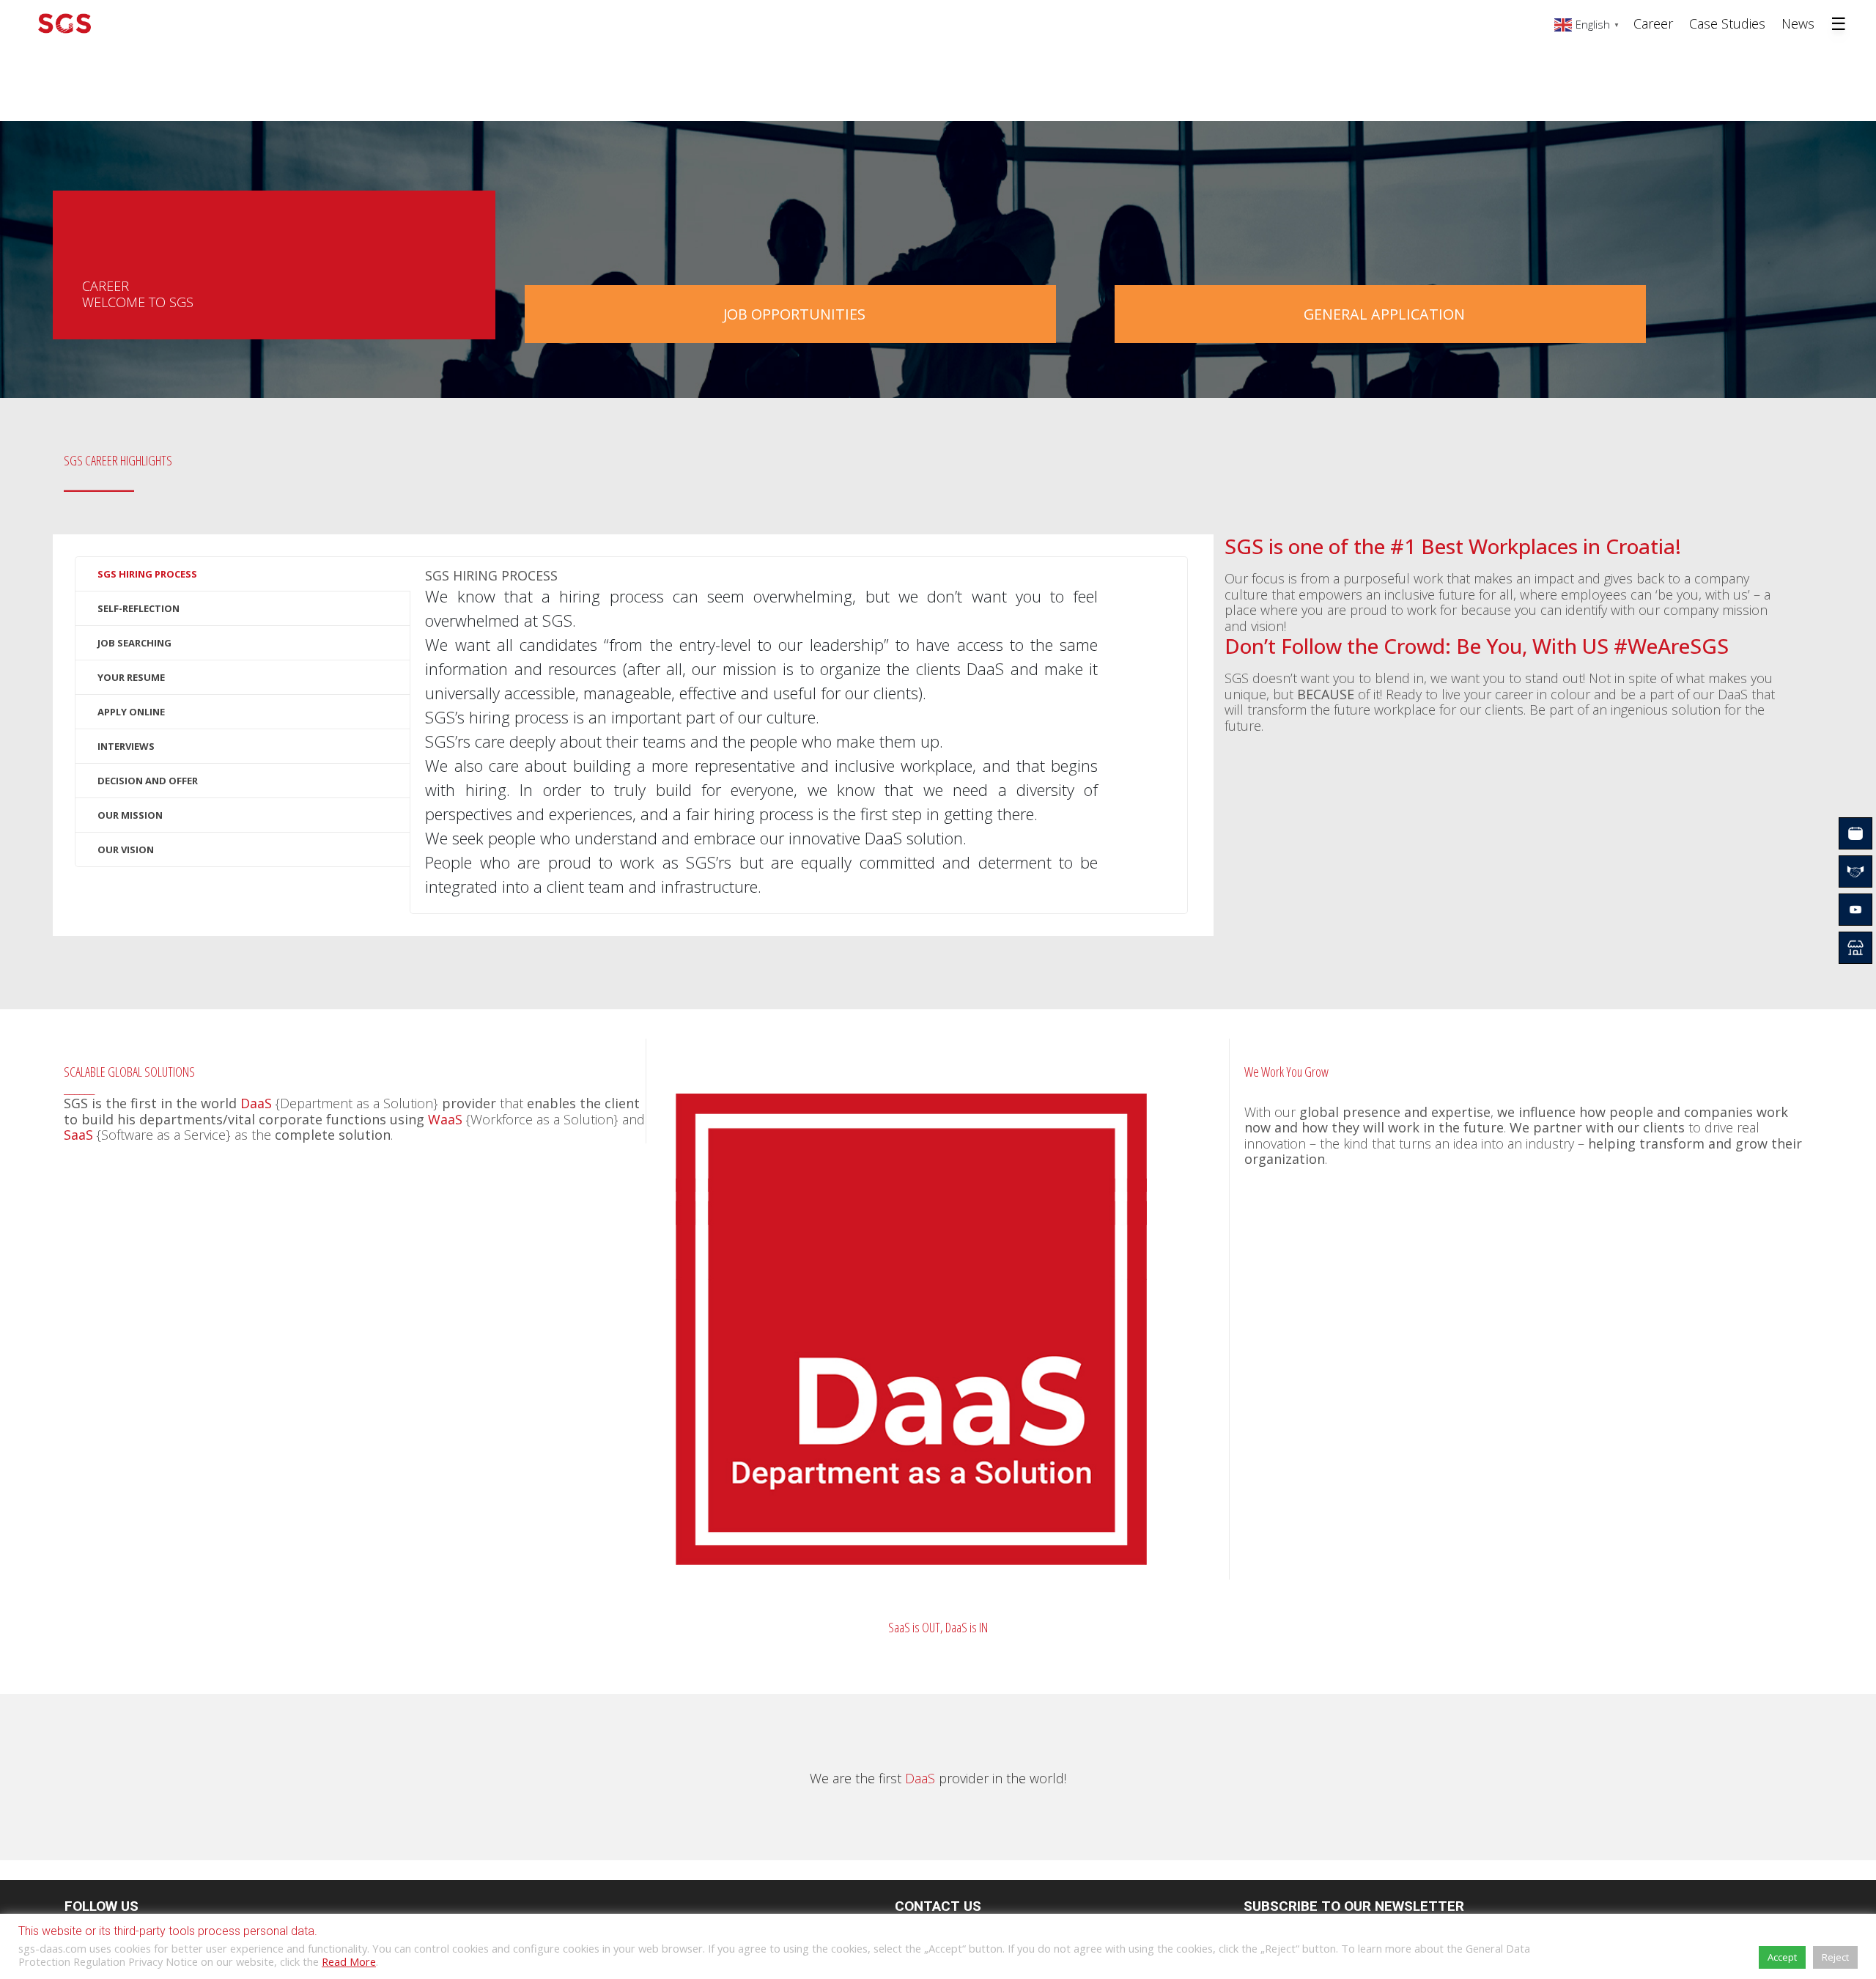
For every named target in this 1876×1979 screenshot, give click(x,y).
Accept (1782, 1957)
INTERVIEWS (126, 746)
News (1798, 23)
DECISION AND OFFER (148, 781)
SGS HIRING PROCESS (147, 574)
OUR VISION (126, 850)
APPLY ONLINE (131, 712)
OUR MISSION (130, 815)
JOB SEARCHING (134, 643)
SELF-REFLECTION (139, 608)
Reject (1835, 1957)
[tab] (243, 574)
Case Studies (1727, 23)
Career (1653, 23)
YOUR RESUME (131, 677)
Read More (349, 1961)
